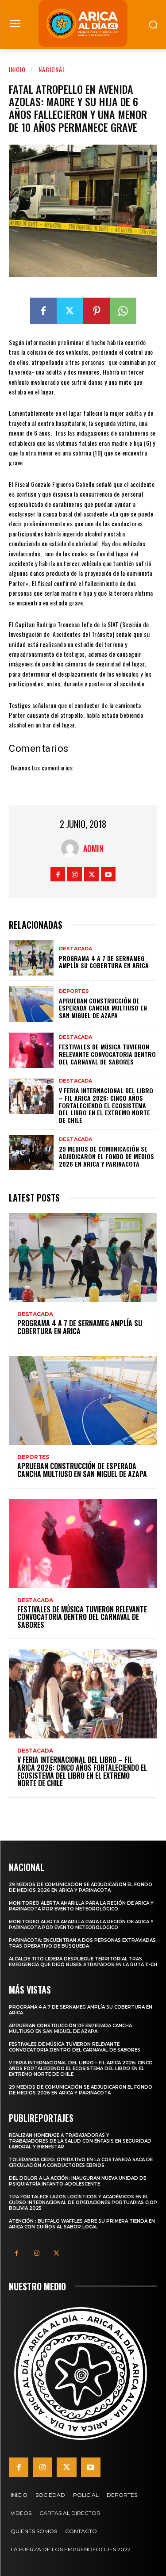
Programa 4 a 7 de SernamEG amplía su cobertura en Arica (104, 962)
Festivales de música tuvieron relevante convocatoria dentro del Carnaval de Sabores (107, 1054)
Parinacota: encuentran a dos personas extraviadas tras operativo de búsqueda (82, 1943)
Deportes (74, 991)
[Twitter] (70, 311)
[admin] (72, 848)
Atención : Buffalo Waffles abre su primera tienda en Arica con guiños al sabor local (82, 2224)
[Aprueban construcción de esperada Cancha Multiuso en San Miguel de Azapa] (31, 1004)
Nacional (52, 69)
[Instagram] (75, 874)
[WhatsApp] (123, 311)
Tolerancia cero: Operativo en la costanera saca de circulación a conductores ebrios (81, 2163)
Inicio (17, 69)
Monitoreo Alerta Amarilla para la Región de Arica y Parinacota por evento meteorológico (81, 1906)
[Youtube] (108, 874)
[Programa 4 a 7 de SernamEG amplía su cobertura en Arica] (31, 958)
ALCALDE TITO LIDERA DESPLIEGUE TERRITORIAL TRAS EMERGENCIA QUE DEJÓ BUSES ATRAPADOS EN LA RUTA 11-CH (83, 1962)
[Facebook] (43, 311)
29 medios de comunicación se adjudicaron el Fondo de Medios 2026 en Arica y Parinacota (106, 1156)
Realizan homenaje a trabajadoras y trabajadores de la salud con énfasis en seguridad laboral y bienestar (80, 2141)
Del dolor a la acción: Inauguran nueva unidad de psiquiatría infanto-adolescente (77, 2181)
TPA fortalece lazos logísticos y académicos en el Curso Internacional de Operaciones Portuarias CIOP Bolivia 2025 (83, 2203)
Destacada (75, 949)
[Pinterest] (97, 311)
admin (93, 848)
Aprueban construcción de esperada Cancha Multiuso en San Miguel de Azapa (103, 1008)
